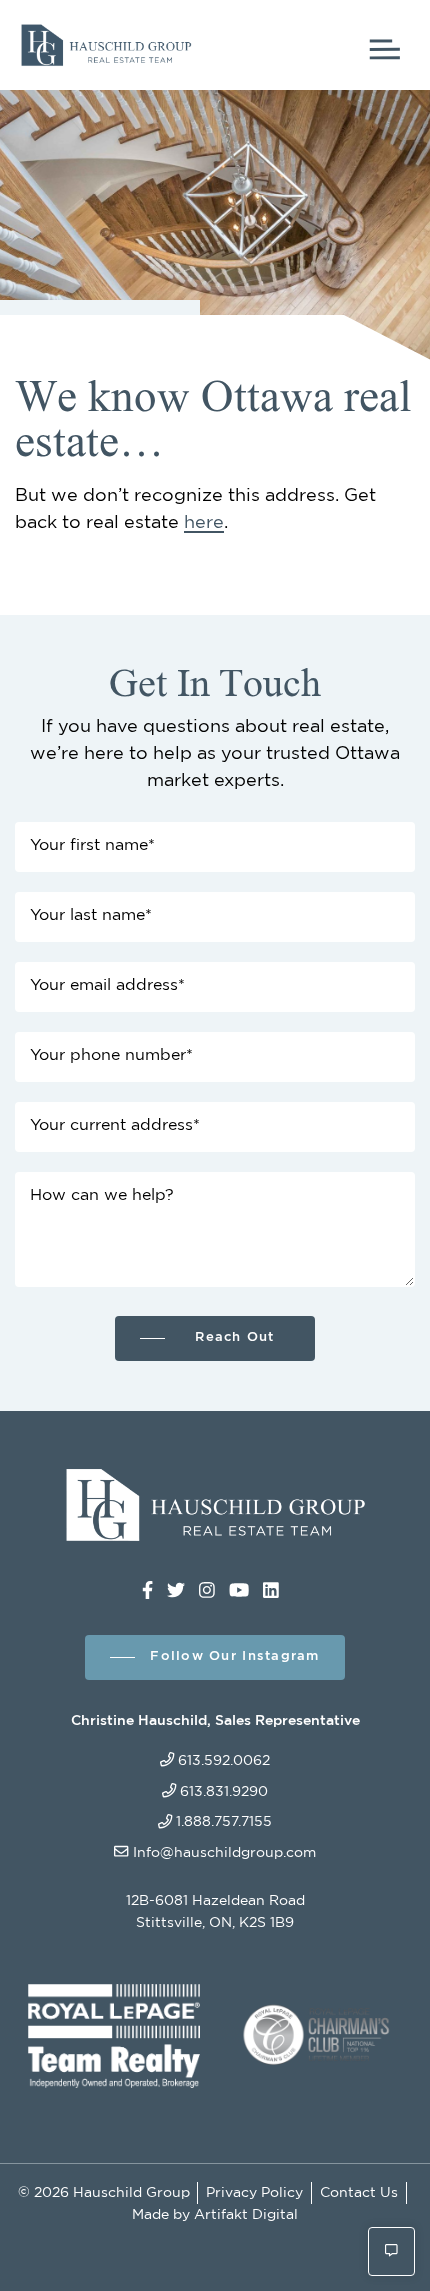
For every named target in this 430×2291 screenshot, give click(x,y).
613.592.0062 (224, 1760)
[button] (391, 2251)
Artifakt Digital (246, 2214)
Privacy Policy (254, 2192)
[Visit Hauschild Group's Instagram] (207, 1591)
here (204, 523)
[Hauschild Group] (106, 42)
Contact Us (359, 2192)
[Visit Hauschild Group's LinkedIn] (271, 1591)
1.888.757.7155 (224, 1821)
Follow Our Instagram (234, 1656)
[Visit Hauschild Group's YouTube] (239, 1591)
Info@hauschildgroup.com (224, 1852)
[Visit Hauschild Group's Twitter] (176, 1591)
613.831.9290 (224, 1791)
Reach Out (234, 1337)
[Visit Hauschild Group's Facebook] (147, 1591)
